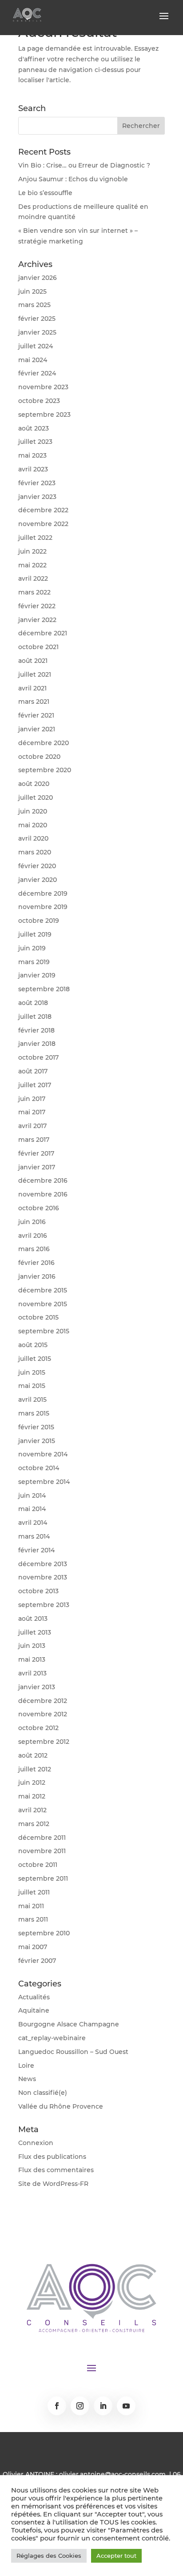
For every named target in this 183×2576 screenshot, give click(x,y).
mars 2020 (35, 852)
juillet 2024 (36, 346)
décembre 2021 (43, 633)
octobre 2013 (38, 1591)
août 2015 (33, 1345)
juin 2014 (32, 1495)
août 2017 (33, 1071)
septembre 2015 (44, 1331)
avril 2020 (33, 838)
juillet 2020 (36, 798)
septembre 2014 (44, 1482)
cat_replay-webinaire (52, 2038)
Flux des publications (52, 2157)
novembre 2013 (43, 1577)
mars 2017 (34, 1140)
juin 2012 (32, 1782)
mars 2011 (33, 1919)
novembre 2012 (43, 1714)
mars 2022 (34, 592)
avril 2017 (32, 1126)
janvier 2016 (37, 1276)
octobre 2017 (38, 1057)
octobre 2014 (39, 1468)
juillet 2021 (35, 674)
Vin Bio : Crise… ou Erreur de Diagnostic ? (84, 165)
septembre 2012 (44, 1742)
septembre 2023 (44, 415)
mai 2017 (32, 1112)
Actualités (34, 1997)
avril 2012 (32, 1810)
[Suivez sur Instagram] (80, 2406)
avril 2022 (33, 578)
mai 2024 (33, 360)
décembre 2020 (44, 743)
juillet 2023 (35, 442)
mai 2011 (31, 1906)
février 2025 (37, 319)
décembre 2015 (43, 1290)
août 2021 (33, 661)
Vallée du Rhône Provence (61, 2106)
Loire (26, 2066)
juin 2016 (32, 1222)
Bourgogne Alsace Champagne (69, 2024)
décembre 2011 (42, 1838)
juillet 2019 (35, 934)
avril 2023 (33, 469)
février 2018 (36, 1030)
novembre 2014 (43, 1454)
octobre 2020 (39, 757)
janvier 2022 (37, 620)
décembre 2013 (43, 1564)
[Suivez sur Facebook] (57, 2406)
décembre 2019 (43, 893)
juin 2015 (32, 1372)
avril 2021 (32, 688)
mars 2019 (34, 962)
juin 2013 (32, 1646)
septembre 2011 (43, 1878)
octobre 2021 (38, 647)
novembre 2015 (43, 1304)
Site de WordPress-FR (53, 2184)
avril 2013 (32, 1673)
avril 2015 (32, 1400)
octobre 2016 (39, 1208)
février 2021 (36, 715)
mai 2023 (32, 455)
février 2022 (37, 606)
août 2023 (34, 428)
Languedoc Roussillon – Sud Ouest (73, 2052)
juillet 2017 (35, 1085)
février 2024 (37, 373)
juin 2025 (32, 291)
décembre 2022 (43, 510)
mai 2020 (33, 825)
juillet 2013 (35, 1632)
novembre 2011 (42, 1851)
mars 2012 (34, 1824)
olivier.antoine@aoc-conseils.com (112, 2474)
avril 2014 (33, 1523)
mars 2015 (34, 1413)
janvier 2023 (37, 497)
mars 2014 (34, 1536)
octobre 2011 (38, 1865)
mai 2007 (33, 1947)
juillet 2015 (35, 1359)
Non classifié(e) (43, 2093)
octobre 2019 (39, 921)
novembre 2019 (43, 907)
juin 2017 (32, 1099)
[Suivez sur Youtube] (126, 2406)
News (27, 2079)
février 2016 (36, 1263)
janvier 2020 (38, 880)
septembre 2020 (45, 770)
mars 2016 (34, 1249)
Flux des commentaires (56, 2170)
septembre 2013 (44, 1605)
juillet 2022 (35, 538)
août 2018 (33, 1003)
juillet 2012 (35, 1769)
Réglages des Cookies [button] (49, 2556)
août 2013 (33, 1619)
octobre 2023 (39, 401)
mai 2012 (32, 1796)
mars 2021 (34, 702)
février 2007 (37, 1961)
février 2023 (37, 483)
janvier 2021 (37, 729)
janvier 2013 (37, 1687)
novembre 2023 (43, 387)
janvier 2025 (37, 332)
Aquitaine (34, 2010)
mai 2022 (32, 565)
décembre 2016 (43, 1180)
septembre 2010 (44, 1933)
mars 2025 (34, 305)
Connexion (36, 2143)
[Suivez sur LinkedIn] (103, 2406)
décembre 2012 (43, 1701)
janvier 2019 (37, 975)
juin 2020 (33, 811)
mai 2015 (32, 1386)
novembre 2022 (43, 524)
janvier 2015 (37, 1441)
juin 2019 (32, 948)
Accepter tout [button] (116, 2556)
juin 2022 (32, 551)
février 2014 (36, 1550)
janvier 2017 (37, 1167)
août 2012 (33, 1755)
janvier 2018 (37, 1044)
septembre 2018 (44, 989)
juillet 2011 (34, 1892)
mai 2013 (32, 1659)
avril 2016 (33, 1236)
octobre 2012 (38, 1728)
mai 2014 (32, 1509)
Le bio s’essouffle (45, 193)
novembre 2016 (43, 1194)
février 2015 (36, 1427)
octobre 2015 (38, 1317)
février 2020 (37, 866)
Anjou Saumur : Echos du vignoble (73, 179)
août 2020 (34, 784)
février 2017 (36, 1153)
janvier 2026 (38, 278)
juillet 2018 (35, 1017)
